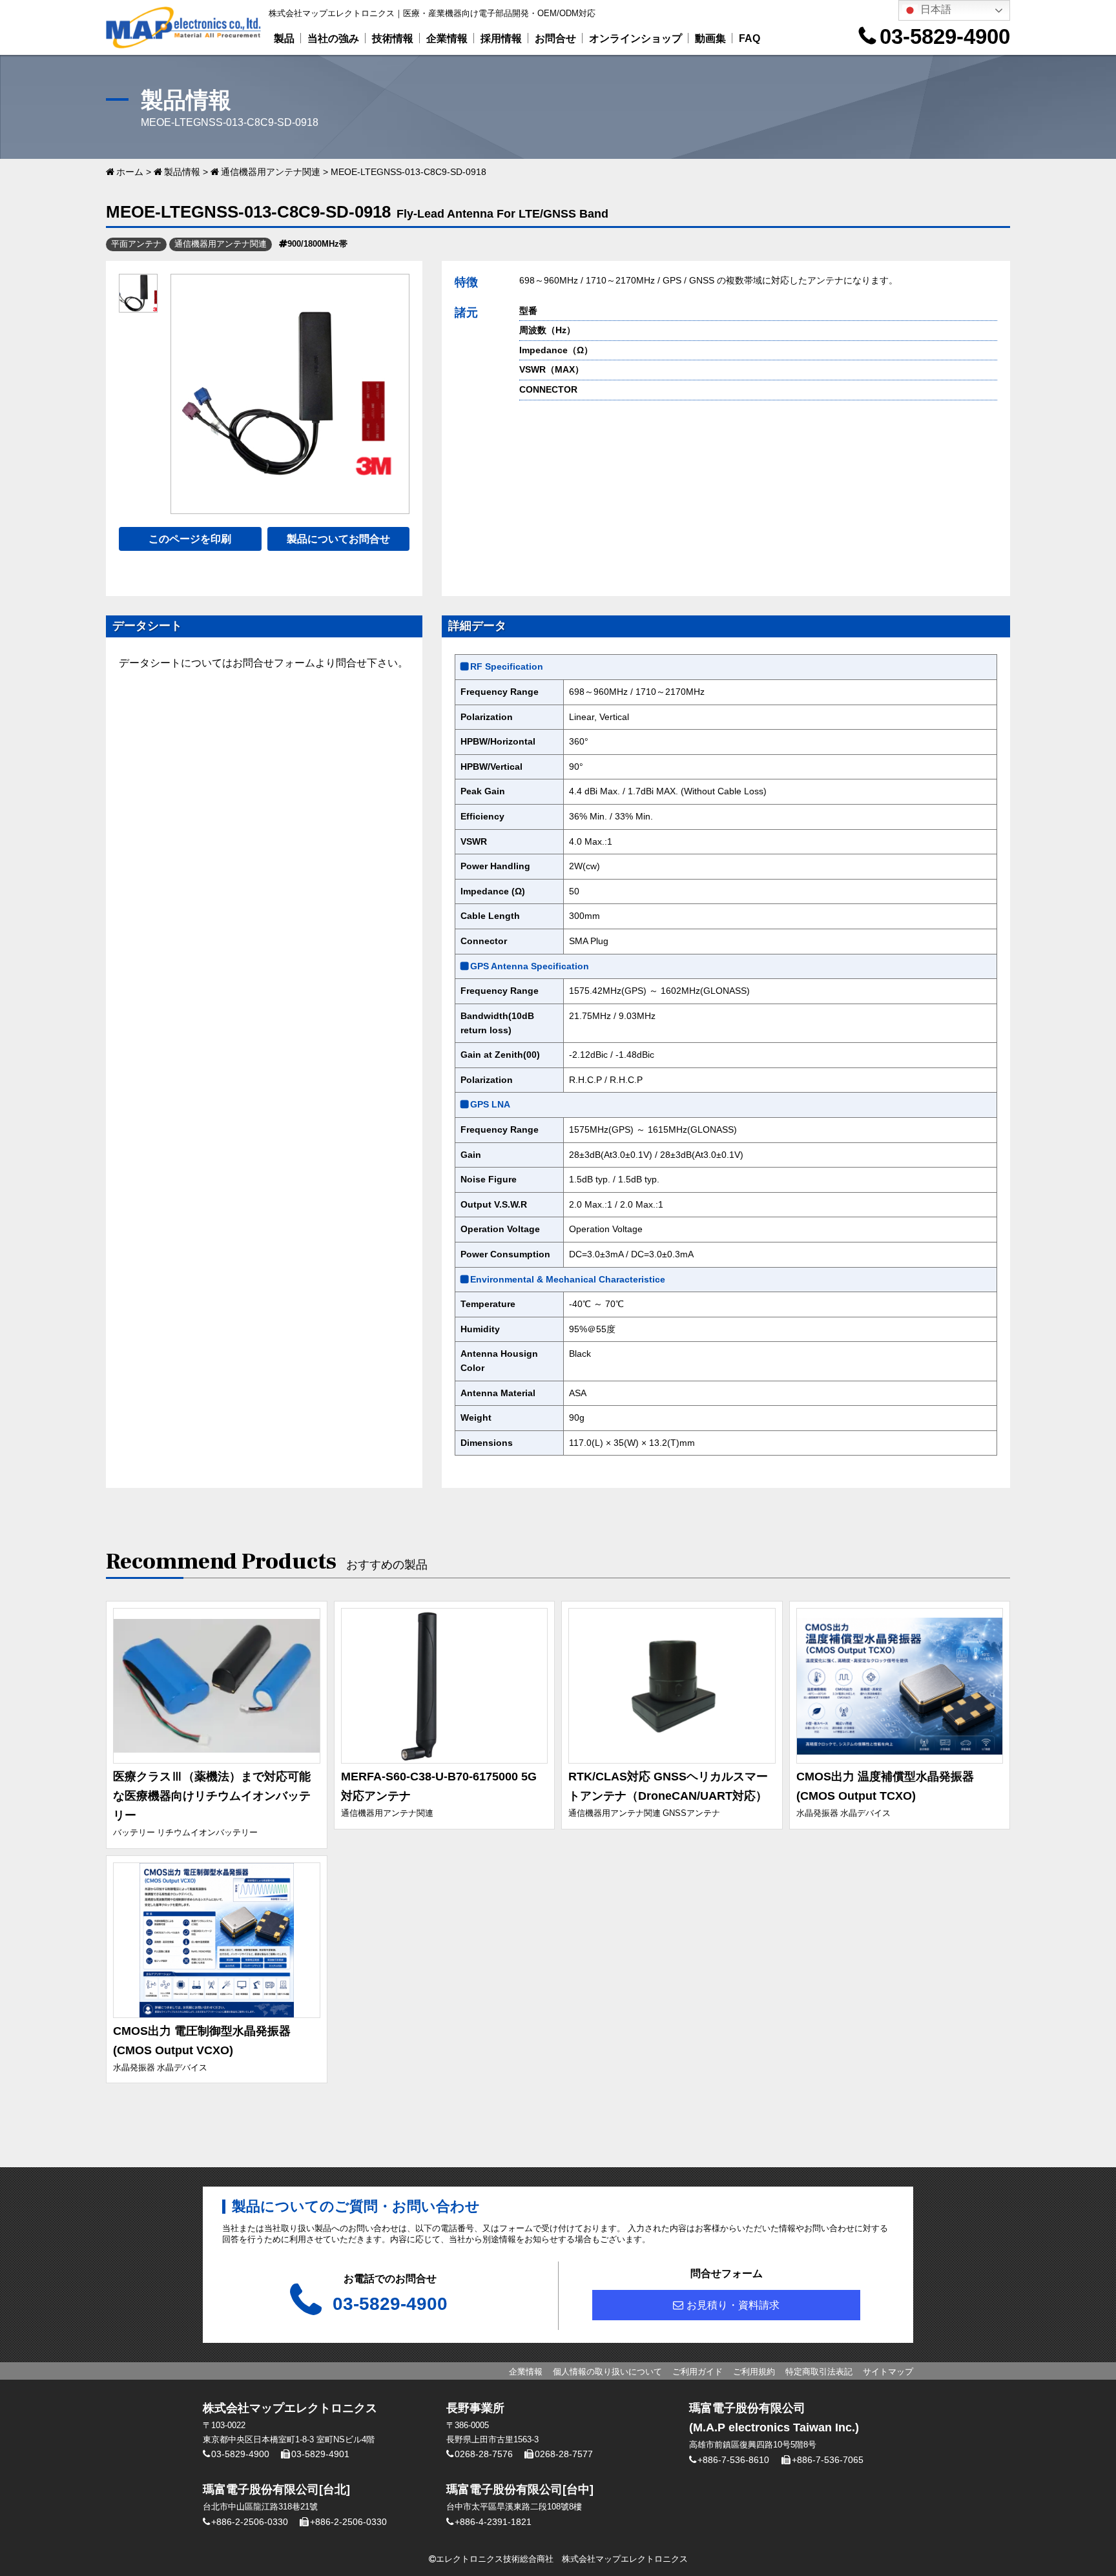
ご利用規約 (754, 2372)
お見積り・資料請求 (733, 2305)
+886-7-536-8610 (733, 2460)
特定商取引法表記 (819, 2372)
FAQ (749, 38)
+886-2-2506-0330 (250, 2522)
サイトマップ (888, 2372)
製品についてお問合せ (338, 539)
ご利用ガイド (697, 2372)
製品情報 (182, 172)
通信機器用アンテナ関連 (271, 172)
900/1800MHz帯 (317, 244)
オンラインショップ (635, 38)
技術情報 (393, 38)
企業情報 (447, 38)
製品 (284, 38)
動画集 (710, 38)
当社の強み (333, 38)
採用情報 (501, 38)
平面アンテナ (136, 244)
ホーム (130, 172)
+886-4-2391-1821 (493, 2522)
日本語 (935, 9)
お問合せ (555, 38)
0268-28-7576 (484, 2454)
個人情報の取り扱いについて (607, 2372)
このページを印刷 (190, 539)
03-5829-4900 (945, 36)
